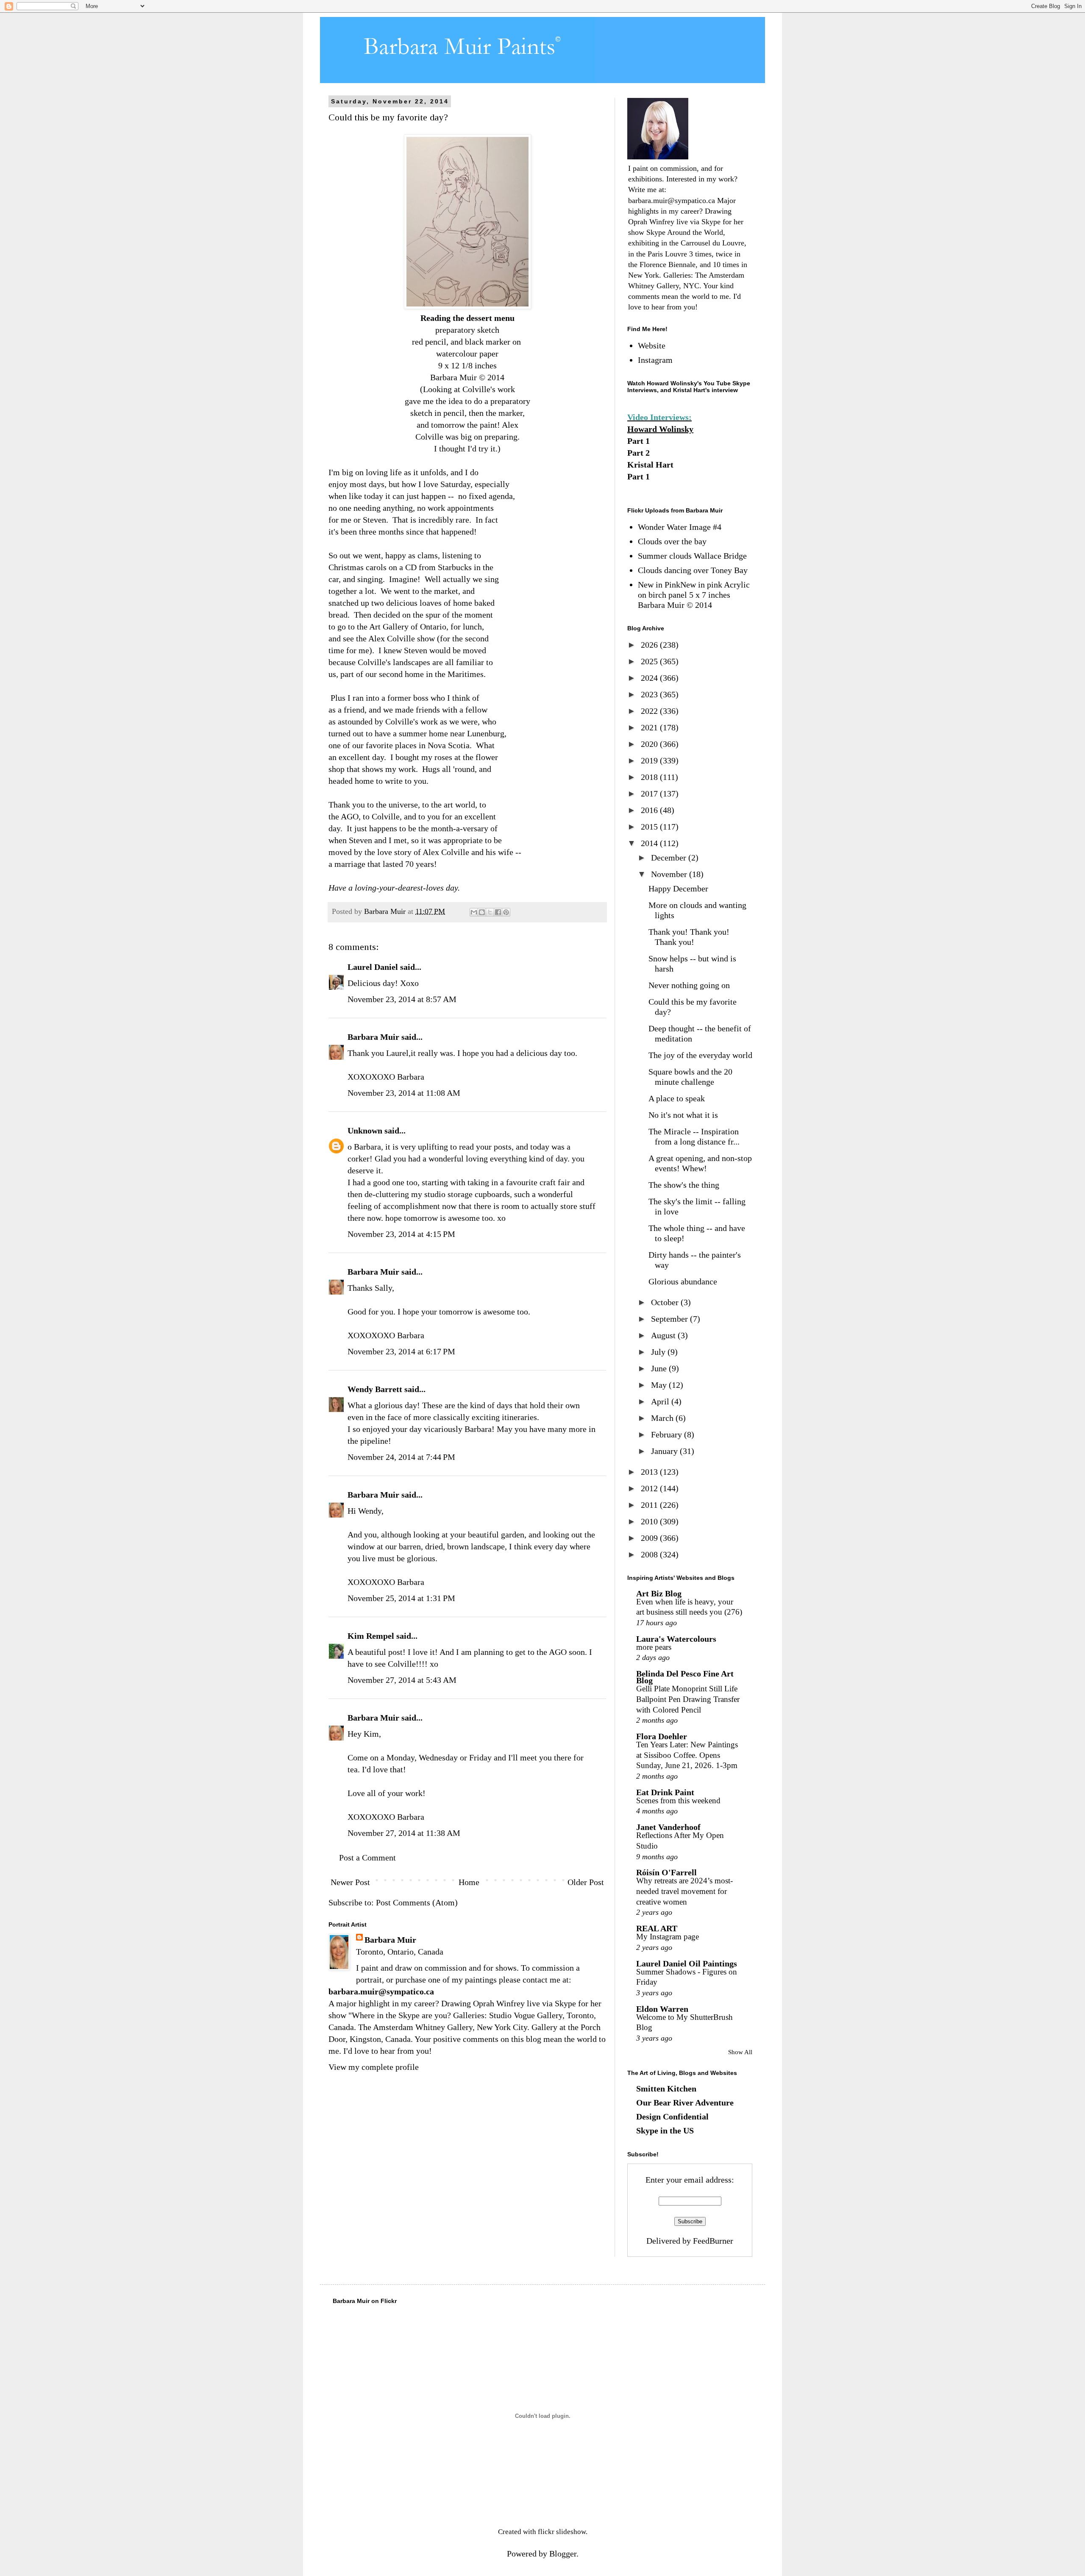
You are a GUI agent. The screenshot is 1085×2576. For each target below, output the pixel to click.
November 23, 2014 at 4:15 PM (401, 1234)
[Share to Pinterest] (506, 912)
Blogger (563, 2554)
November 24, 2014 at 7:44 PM (401, 1457)
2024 (650, 678)
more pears (654, 1647)
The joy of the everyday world (700, 1055)
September (670, 1319)
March (663, 1418)
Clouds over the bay (672, 541)
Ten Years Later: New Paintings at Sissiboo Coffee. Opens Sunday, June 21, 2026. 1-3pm (687, 1755)
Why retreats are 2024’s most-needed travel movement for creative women (684, 1891)
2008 (650, 1554)
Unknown (365, 1131)
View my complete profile (374, 2067)
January (665, 1451)
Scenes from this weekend (678, 1800)
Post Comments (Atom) (417, 1902)
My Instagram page (668, 1937)
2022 (650, 711)
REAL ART (657, 1928)
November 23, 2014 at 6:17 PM (401, 1351)
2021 (650, 727)
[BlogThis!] (482, 912)
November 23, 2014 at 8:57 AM (402, 999)
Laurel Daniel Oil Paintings (687, 1963)
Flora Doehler (662, 1736)
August (664, 1335)
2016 (650, 810)
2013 (650, 1472)
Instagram (655, 360)
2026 (650, 645)
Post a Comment (367, 1858)
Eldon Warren (662, 2009)
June (660, 1368)
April (661, 1401)
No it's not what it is (683, 1115)
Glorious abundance (683, 1281)
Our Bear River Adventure (685, 2103)
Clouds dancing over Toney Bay (693, 570)
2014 (650, 843)
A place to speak (677, 1098)
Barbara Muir (373, 1037)
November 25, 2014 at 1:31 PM (401, 1598)
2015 (650, 827)
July (659, 1352)
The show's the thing (684, 1185)
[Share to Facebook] (498, 912)
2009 (650, 1538)
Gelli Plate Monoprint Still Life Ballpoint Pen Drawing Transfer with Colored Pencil (688, 1699)
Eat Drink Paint (665, 1792)
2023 (650, 694)
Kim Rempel (371, 1636)
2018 (650, 777)
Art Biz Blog (659, 1593)
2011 (650, 1505)
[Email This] (474, 912)
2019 (650, 760)
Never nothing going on (689, 985)
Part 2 (638, 453)
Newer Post (350, 1882)
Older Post (586, 1882)
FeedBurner (713, 2241)
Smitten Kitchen (666, 2089)
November (670, 874)
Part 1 (638, 441)
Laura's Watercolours (676, 1639)
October (666, 1302)
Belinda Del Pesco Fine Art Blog (685, 1677)
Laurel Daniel (373, 967)
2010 (650, 1521)
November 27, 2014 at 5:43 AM (402, 1680)
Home (469, 1882)
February (668, 1434)
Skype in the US (665, 2130)
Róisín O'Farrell (666, 1872)
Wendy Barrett (375, 1389)
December (670, 858)
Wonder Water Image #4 (680, 527)
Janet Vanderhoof (668, 1827)
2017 (650, 794)
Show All (740, 2052)
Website (652, 345)
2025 (650, 661)
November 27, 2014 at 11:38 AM (404, 1833)
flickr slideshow (562, 2532)
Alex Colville (393, 638)
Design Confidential (672, 2116)
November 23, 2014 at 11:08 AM (404, 1093)
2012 (650, 1488)
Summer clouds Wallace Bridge (692, 556)
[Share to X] (490, 912)
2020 (650, 744)
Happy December (678, 888)
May (660, 1385)
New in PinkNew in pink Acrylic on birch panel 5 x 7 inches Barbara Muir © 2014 (694, 595)
